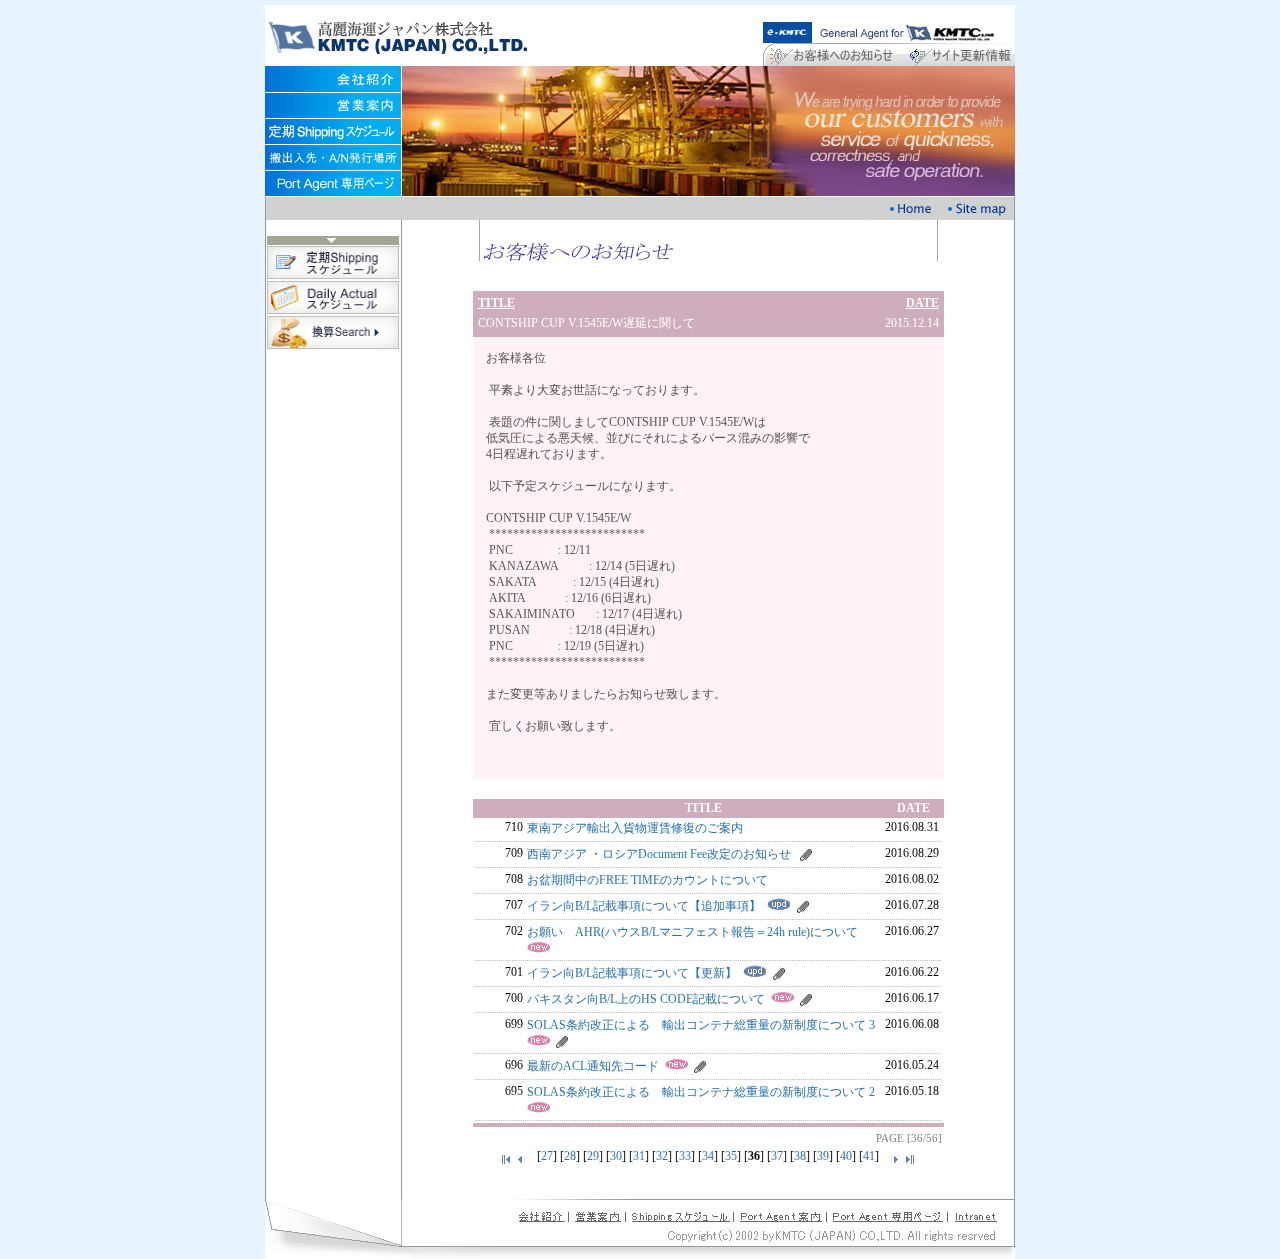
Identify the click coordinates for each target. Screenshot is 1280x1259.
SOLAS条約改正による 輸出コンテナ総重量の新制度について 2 (701, 1092)
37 (777, 1156)
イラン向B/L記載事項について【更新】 (632, 973)
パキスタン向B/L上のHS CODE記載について (646, 999)
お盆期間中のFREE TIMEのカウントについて (647, 880)
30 (616, 1156)
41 (869, 1156)
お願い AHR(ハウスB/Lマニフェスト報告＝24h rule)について (692, 932)
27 (547, 1156)
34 (708, 1156)
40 (846, 1156)
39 (823, 1156)
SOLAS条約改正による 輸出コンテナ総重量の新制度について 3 (701, 1025)
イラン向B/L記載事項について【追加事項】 (644, 906)
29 (593, 1156)
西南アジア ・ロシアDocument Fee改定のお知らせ (659, 854)
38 (800, 1156)
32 (662, 1156)
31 (639, 1156)
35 (731, 1156)
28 (570, 1156)
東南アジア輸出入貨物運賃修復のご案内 (635, 828)
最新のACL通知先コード (593, 1066)
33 (685, 1156)
